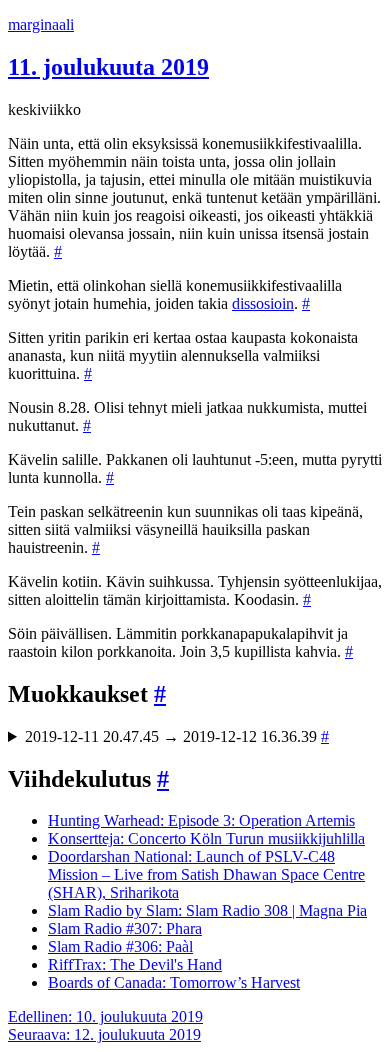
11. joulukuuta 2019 (108, 67)
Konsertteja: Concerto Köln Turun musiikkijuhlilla (206, 838)
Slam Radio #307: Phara (125, 928)
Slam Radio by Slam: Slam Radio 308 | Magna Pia (207, 910)
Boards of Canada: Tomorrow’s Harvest (174, 982)
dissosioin (263, 303)
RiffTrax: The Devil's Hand (135, 964)
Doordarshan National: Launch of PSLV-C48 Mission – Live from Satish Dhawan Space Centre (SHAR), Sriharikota (206, 874)
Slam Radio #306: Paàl (120, 946)
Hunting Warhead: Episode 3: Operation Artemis (201, 820)
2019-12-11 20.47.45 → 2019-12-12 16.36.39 (177, 736)
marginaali (41, 24)
